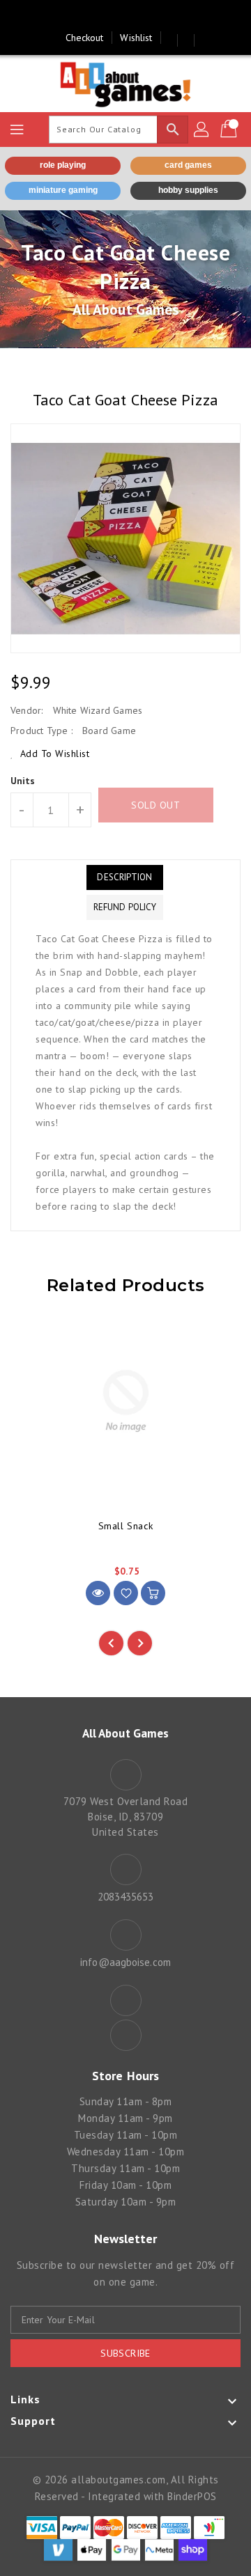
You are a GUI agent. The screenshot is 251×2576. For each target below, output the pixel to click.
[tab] (125, 877)
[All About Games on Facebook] (112, 16)
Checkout (85, 38)
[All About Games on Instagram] (139, 16)
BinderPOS (192, 2496)
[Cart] (230, 130)
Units (23, 781)
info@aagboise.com (125, 1962)
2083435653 (126, 1897)
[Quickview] (98, 1593)
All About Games (126, 310)
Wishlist (136, 38)
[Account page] (202, 130)
